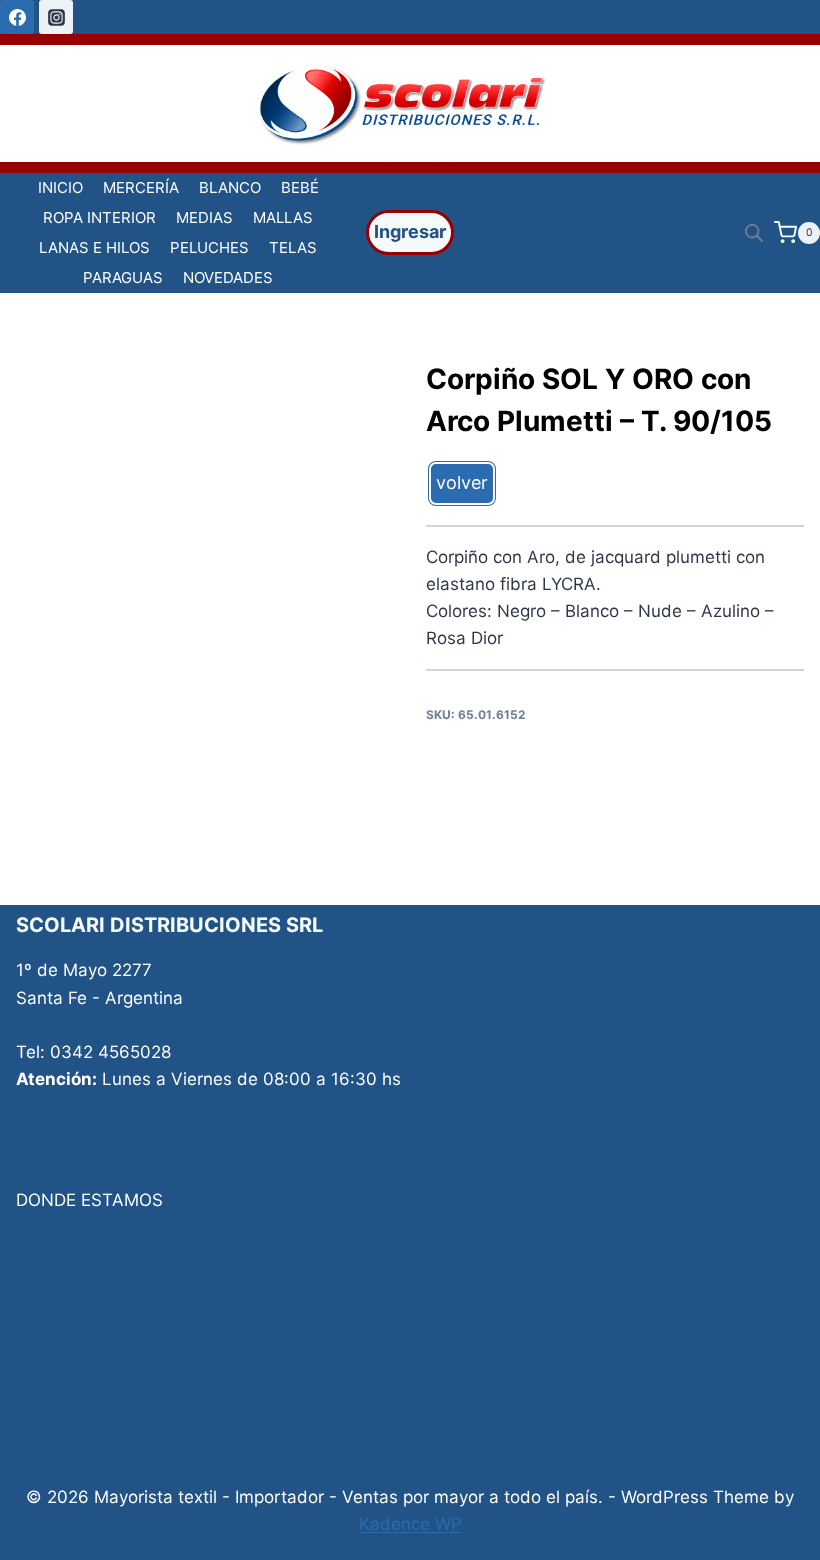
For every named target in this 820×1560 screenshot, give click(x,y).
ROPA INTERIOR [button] (99, 217)
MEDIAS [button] (204, 217)
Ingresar (410, 231)
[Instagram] (56, 17)
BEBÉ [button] (300, 187)
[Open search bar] (754, 233)
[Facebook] (17, 17)
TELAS (293, 247)
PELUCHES (209, 247)
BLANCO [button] (230, 187)
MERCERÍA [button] (141, 187)
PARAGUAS (123, 277)
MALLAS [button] (283, 217)
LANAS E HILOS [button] (94, 247)
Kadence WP (410, 1524)
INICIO (60, 187)
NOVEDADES (228, 277)
